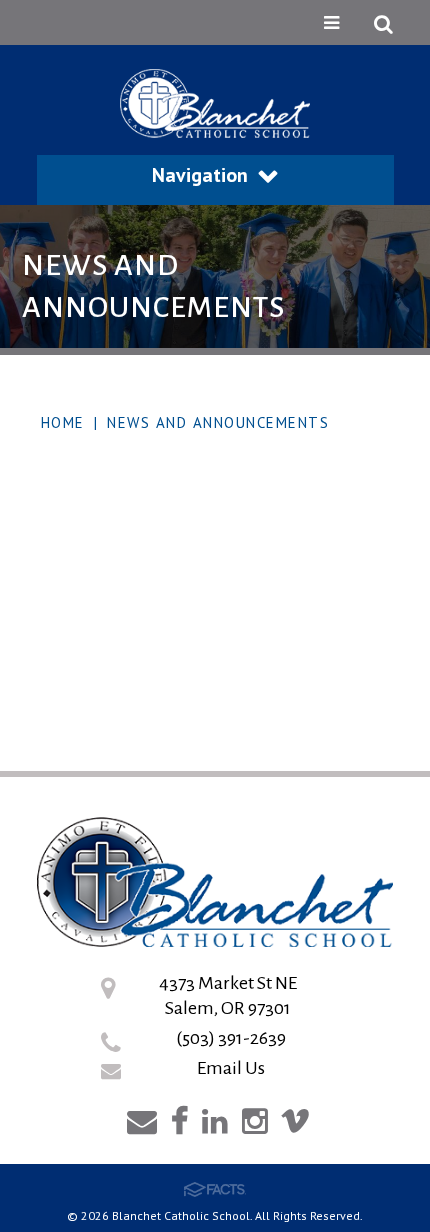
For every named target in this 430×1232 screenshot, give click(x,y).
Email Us (231, 1068)
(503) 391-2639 (231, 1038)
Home (63, 422)
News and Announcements (218, 422)
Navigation (200, 175)
